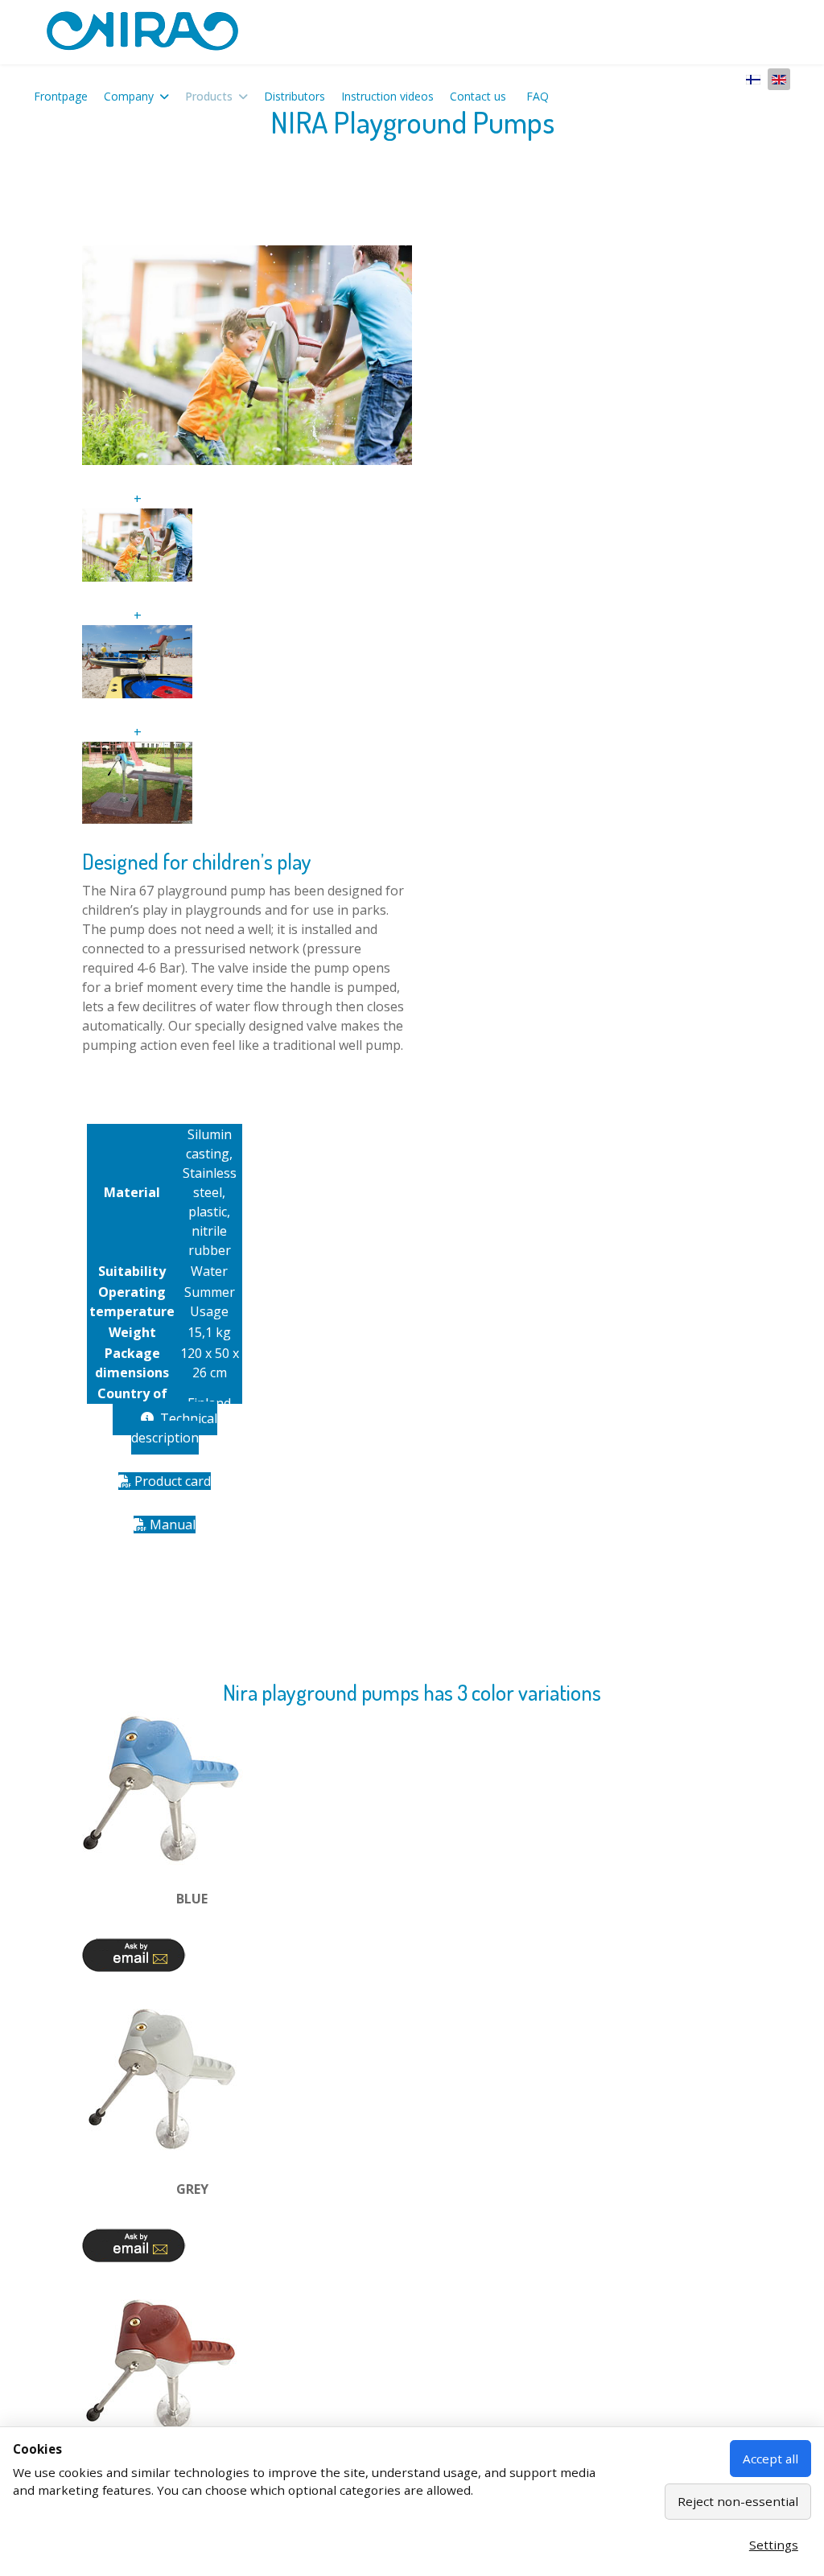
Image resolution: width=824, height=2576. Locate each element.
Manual (171, 1525)
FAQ (538, 96)
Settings (774, 2545)
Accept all (770, 2459)
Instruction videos (387, 96)
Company (129, 96)
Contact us (478, 96)
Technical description (174, 1428)
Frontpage (61, 96)
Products (209, 96)
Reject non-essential (738, 2501)
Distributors (295, 96)
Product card (171, 1481)
